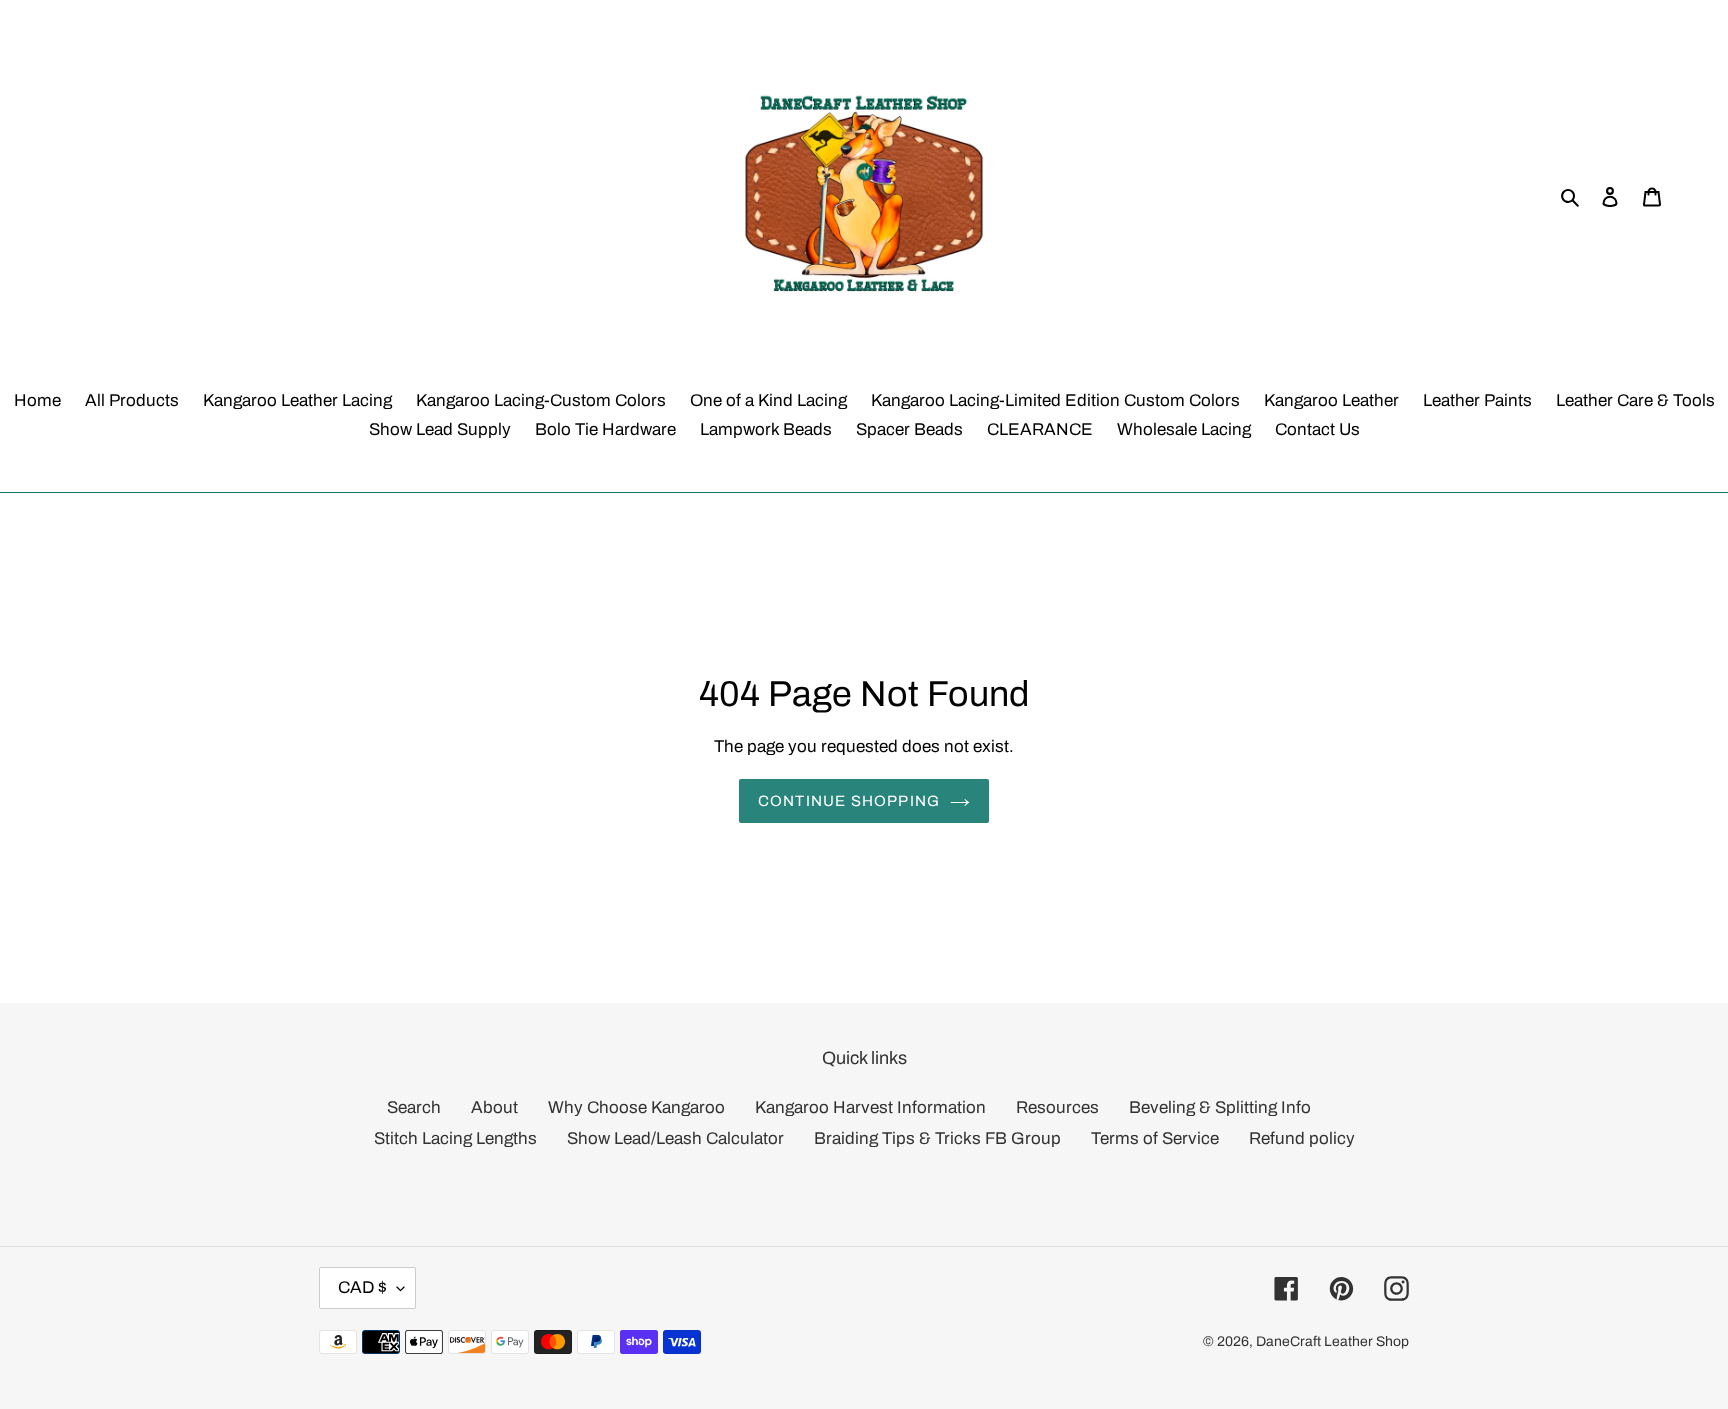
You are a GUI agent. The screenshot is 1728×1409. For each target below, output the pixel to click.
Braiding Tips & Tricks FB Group (937, 1138)
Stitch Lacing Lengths (455, 1138)
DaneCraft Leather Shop (1332, 1341)
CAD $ (362, 1287)
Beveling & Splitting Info (1220, 1107)
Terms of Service (1155, 1138)
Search (414, 1107)
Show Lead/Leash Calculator (675, 1138)
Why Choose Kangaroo (636, 1107)
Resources (1057, 1107)
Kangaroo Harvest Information (870, 1107)
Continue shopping (849, 801)
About (494, 1107)
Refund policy (1302, 1138)
